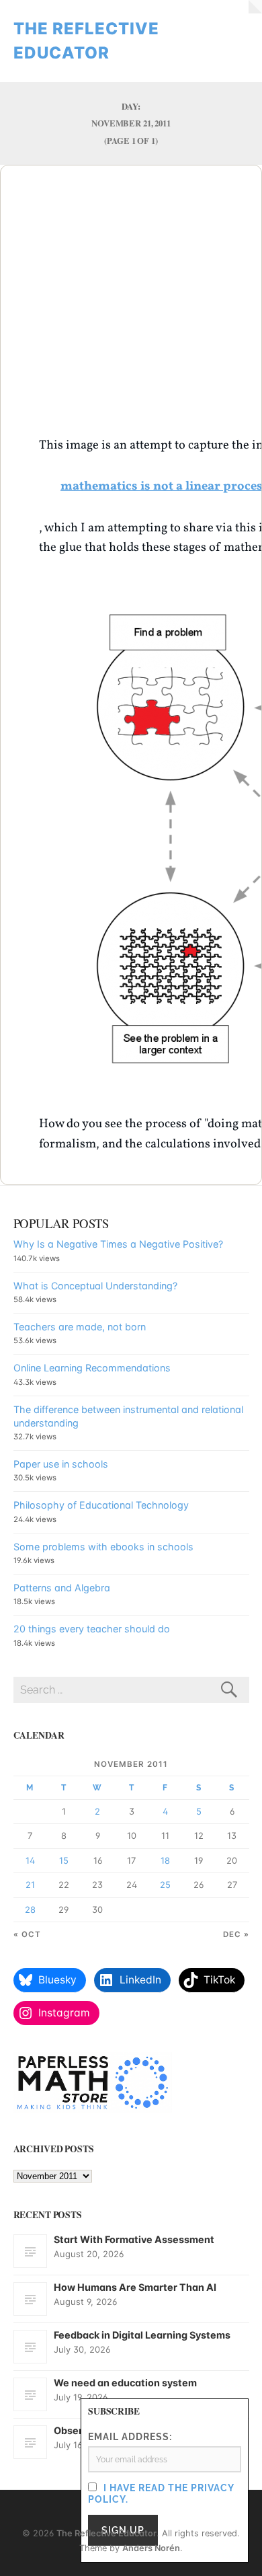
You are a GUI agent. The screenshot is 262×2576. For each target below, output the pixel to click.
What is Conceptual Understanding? (95, 1286)
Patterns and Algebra (62, 1588)
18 (165, 1860)
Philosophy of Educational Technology (101, 1505)
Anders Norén (151, 2548)
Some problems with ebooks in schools (103, 1547)
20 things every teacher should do (92, 1629)
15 (64, 1860)
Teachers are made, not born (80, 1327)
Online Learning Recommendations (92, 1368)
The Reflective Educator (106, 2533)
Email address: (130, 2436)
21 (30, 1885)
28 (30, 1909)
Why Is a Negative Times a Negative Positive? (118, 1244)
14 (30, 1860)
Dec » (236, 1934)
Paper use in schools (61, 1464)
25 (165, 1885)
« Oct (27, 1934)
